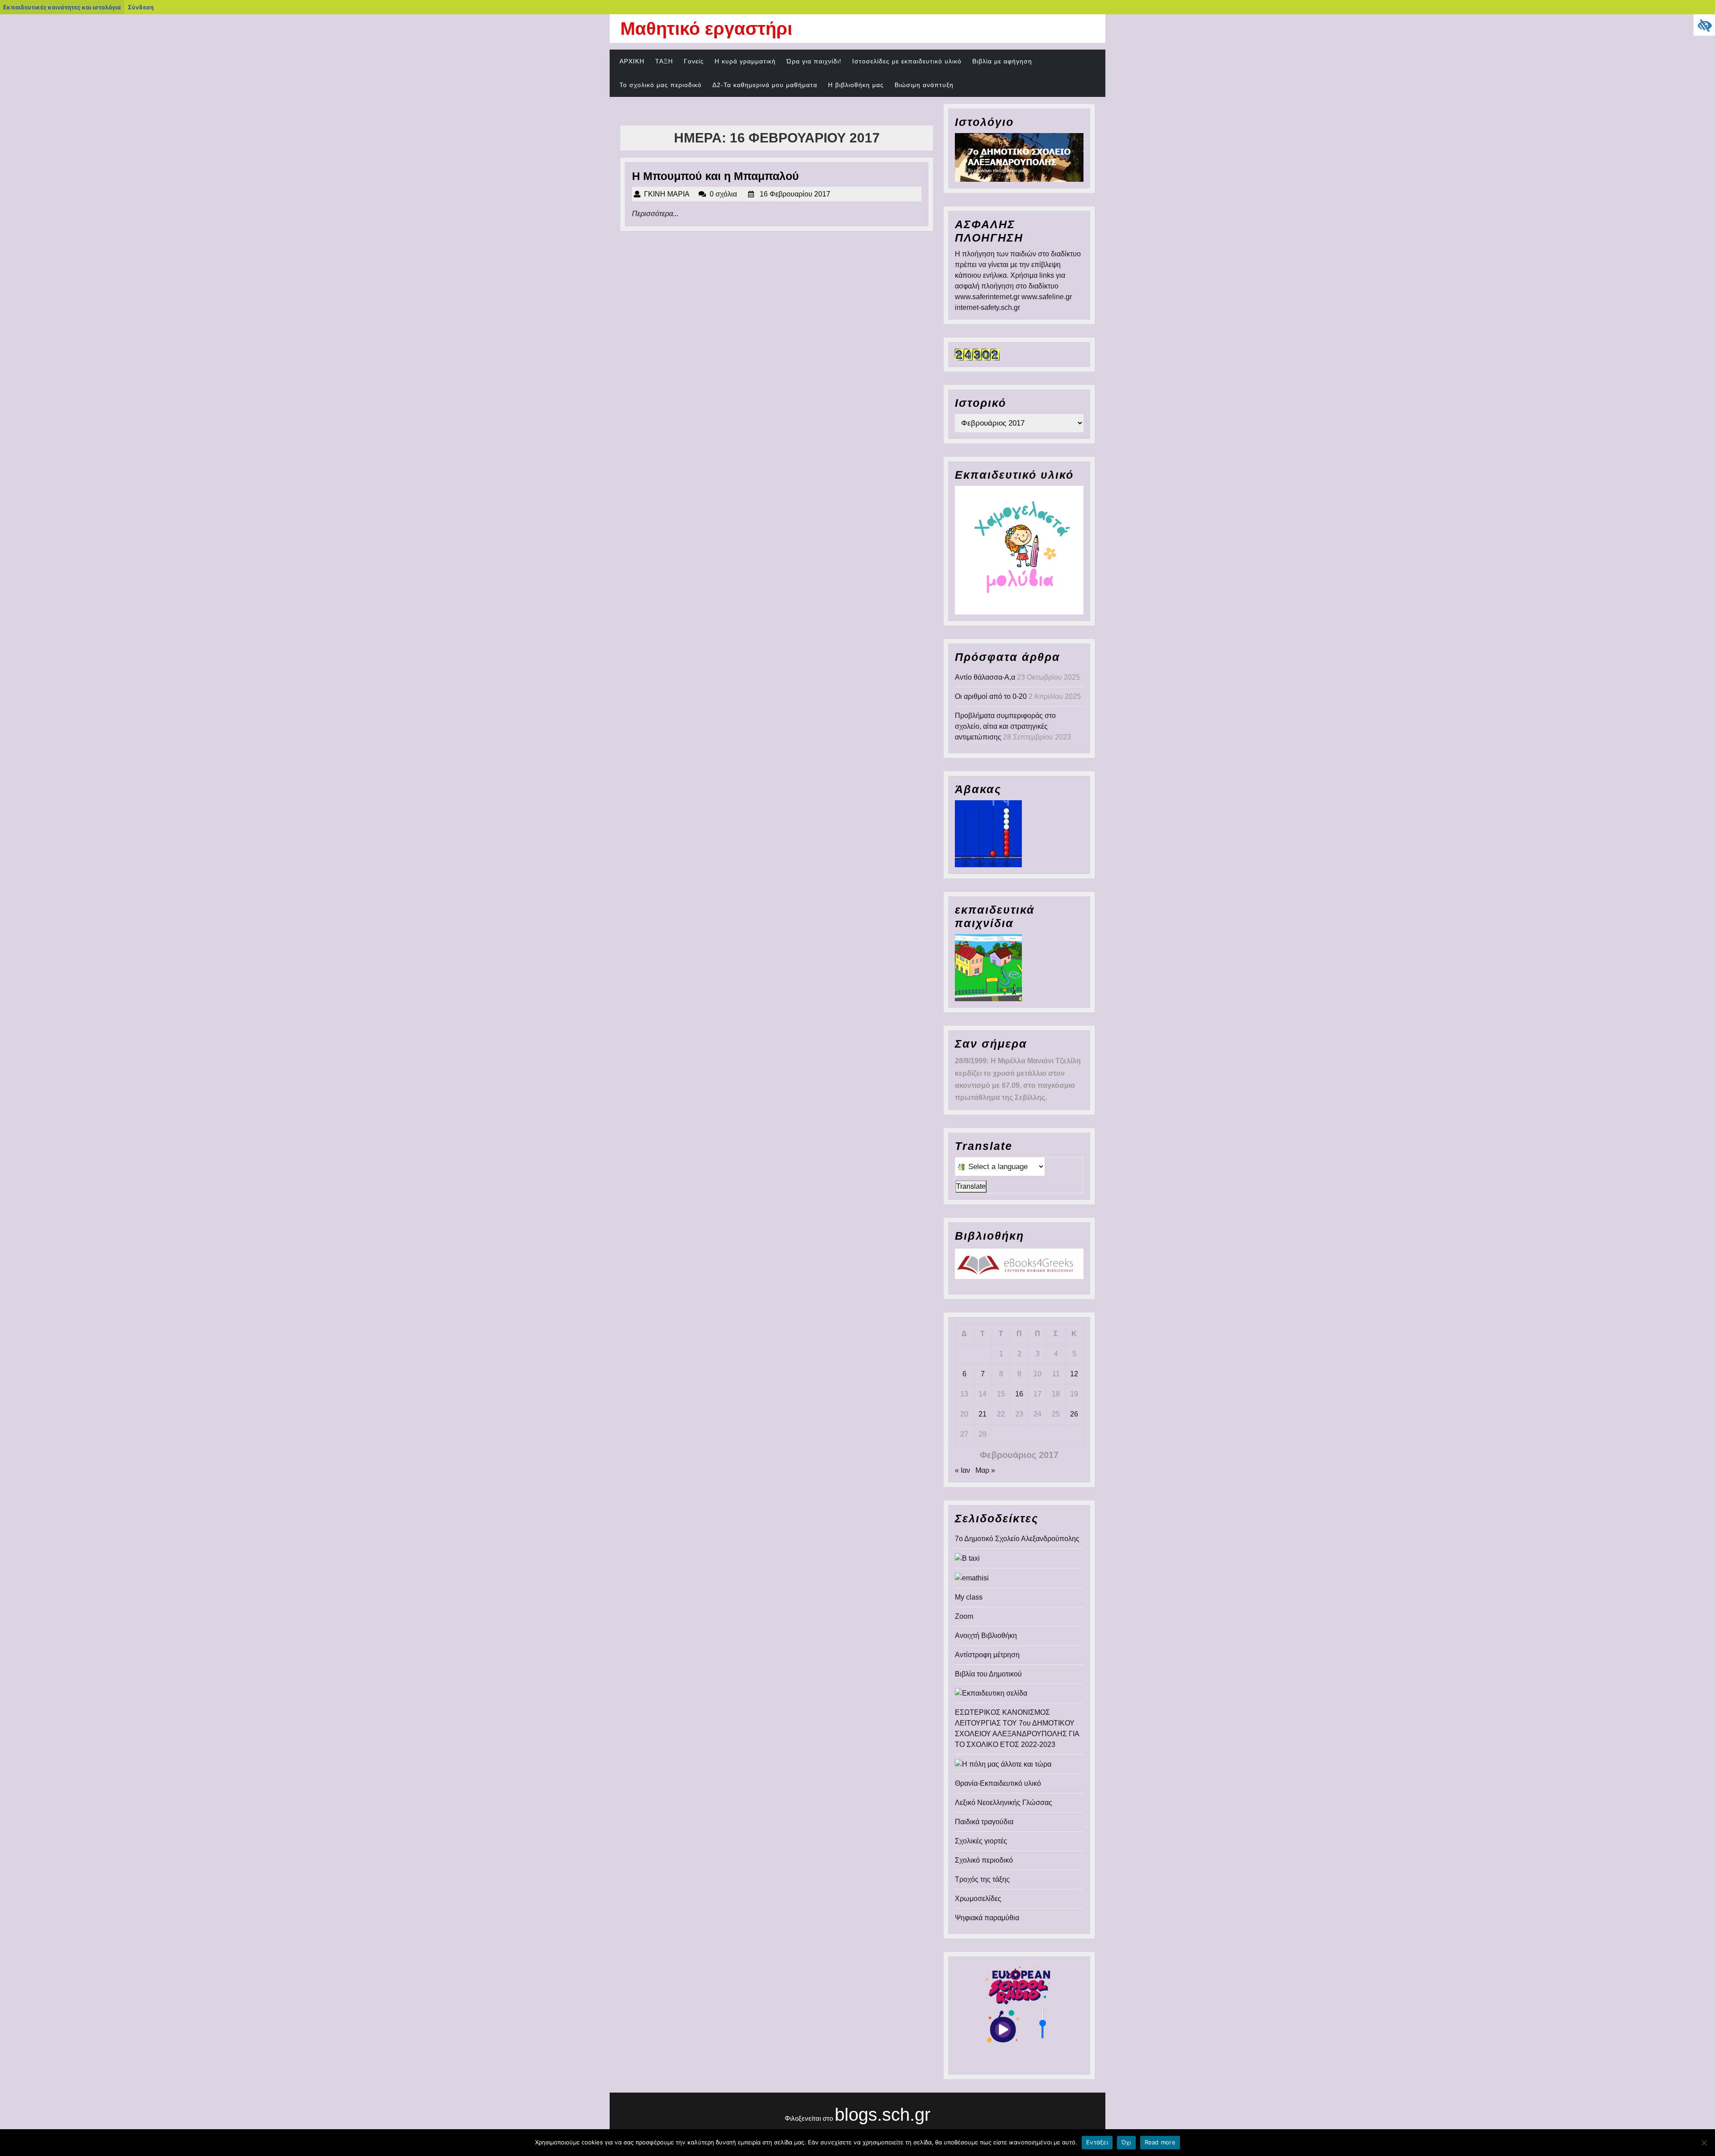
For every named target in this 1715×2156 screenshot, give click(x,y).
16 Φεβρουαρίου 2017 (795, 194)
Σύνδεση (141, 7)
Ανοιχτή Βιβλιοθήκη (986, 1636)
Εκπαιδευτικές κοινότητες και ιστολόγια (62, 7)
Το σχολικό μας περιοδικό (661, 85)
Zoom (964, 1616)
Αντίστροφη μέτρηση (987, 1655)
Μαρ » (985, 1470)
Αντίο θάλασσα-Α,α (985, 677)
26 (1074, 1414)
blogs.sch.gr (883, 2114)
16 (1019, 1394)
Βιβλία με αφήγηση (1002, 61)
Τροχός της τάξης (982, 1879)
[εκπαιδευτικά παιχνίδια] (988, 967)
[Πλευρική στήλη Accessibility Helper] (1704, 25)
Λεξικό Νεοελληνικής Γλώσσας (1004, 1803)
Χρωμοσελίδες (978, 1899)
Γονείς (694, 61)
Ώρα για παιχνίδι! (814, 61)
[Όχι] (1704, 2143)
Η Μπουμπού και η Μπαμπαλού (715, 176)
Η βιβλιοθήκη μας (856, 85)
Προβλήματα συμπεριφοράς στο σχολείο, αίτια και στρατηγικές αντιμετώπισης (1005, 726)
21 (983, 1414)
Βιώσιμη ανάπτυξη (924, 85)
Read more (1160, 2142)
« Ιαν (962, 1470)
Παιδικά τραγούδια (984, 1822)
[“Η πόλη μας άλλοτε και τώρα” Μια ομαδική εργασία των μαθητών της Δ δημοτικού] (1003, 1764)
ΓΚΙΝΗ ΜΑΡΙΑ (667, 194)
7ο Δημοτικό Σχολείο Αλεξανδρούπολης (1017, 1539)
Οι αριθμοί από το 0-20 (991, 696)
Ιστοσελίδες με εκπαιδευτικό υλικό (907, 61)
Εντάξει (1097, 2142)
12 (1074, 1374)
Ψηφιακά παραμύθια (987, 1918)
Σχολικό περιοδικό (984, 1860)
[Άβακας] (988, 834)
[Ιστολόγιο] (1019, 157)
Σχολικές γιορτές (981, 1841)
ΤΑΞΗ (664, 61)
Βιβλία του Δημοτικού (988, 1674)
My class (969, 1597)
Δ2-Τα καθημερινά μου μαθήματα (765, 85)
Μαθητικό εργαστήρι (706, 29)
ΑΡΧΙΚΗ (632, 61)
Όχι (1126, 2142)
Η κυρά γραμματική (745, 61)
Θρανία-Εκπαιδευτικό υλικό (998, 1783)
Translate (971, 1186)
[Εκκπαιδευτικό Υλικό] (1019, 550)
